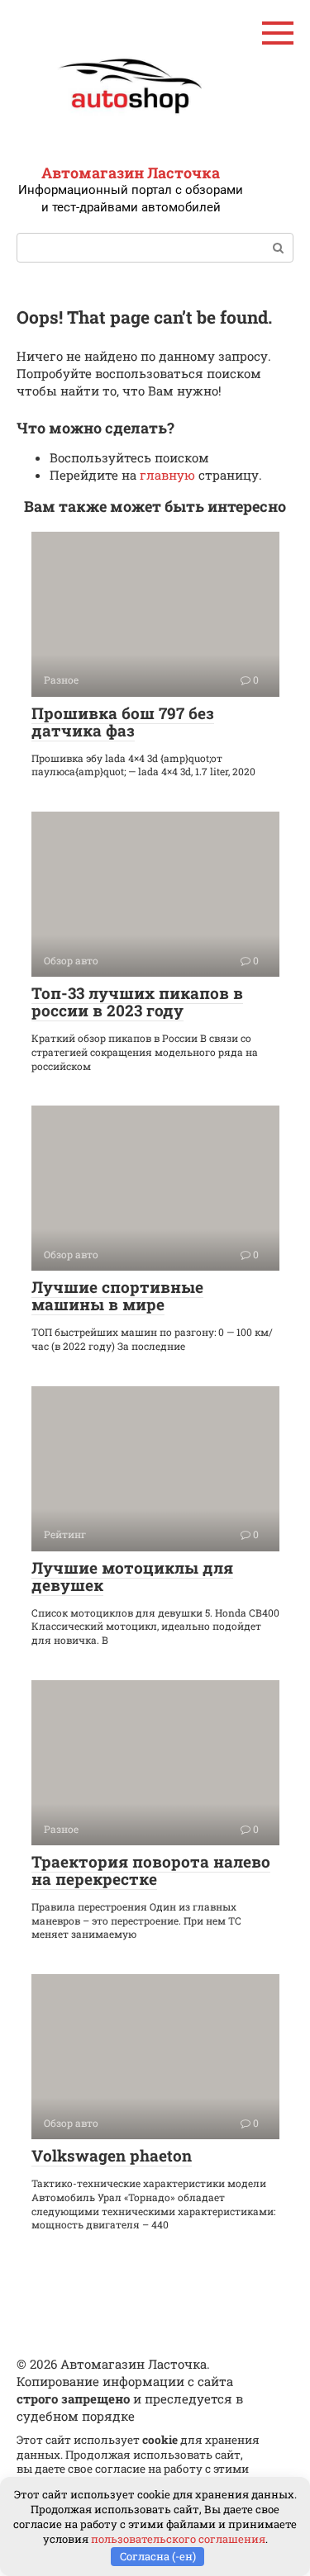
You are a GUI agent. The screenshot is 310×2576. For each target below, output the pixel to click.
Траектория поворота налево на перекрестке (151, 1870)
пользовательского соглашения (178, 2539)
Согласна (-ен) (158, 2556)
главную (167, 475)
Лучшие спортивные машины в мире (117, 1295)
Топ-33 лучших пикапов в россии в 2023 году (137, 1002)
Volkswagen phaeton (112, 2155)
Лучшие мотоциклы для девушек (132, 1576)
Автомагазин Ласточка (131, 173)
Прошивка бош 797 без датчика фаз (123, 722)
